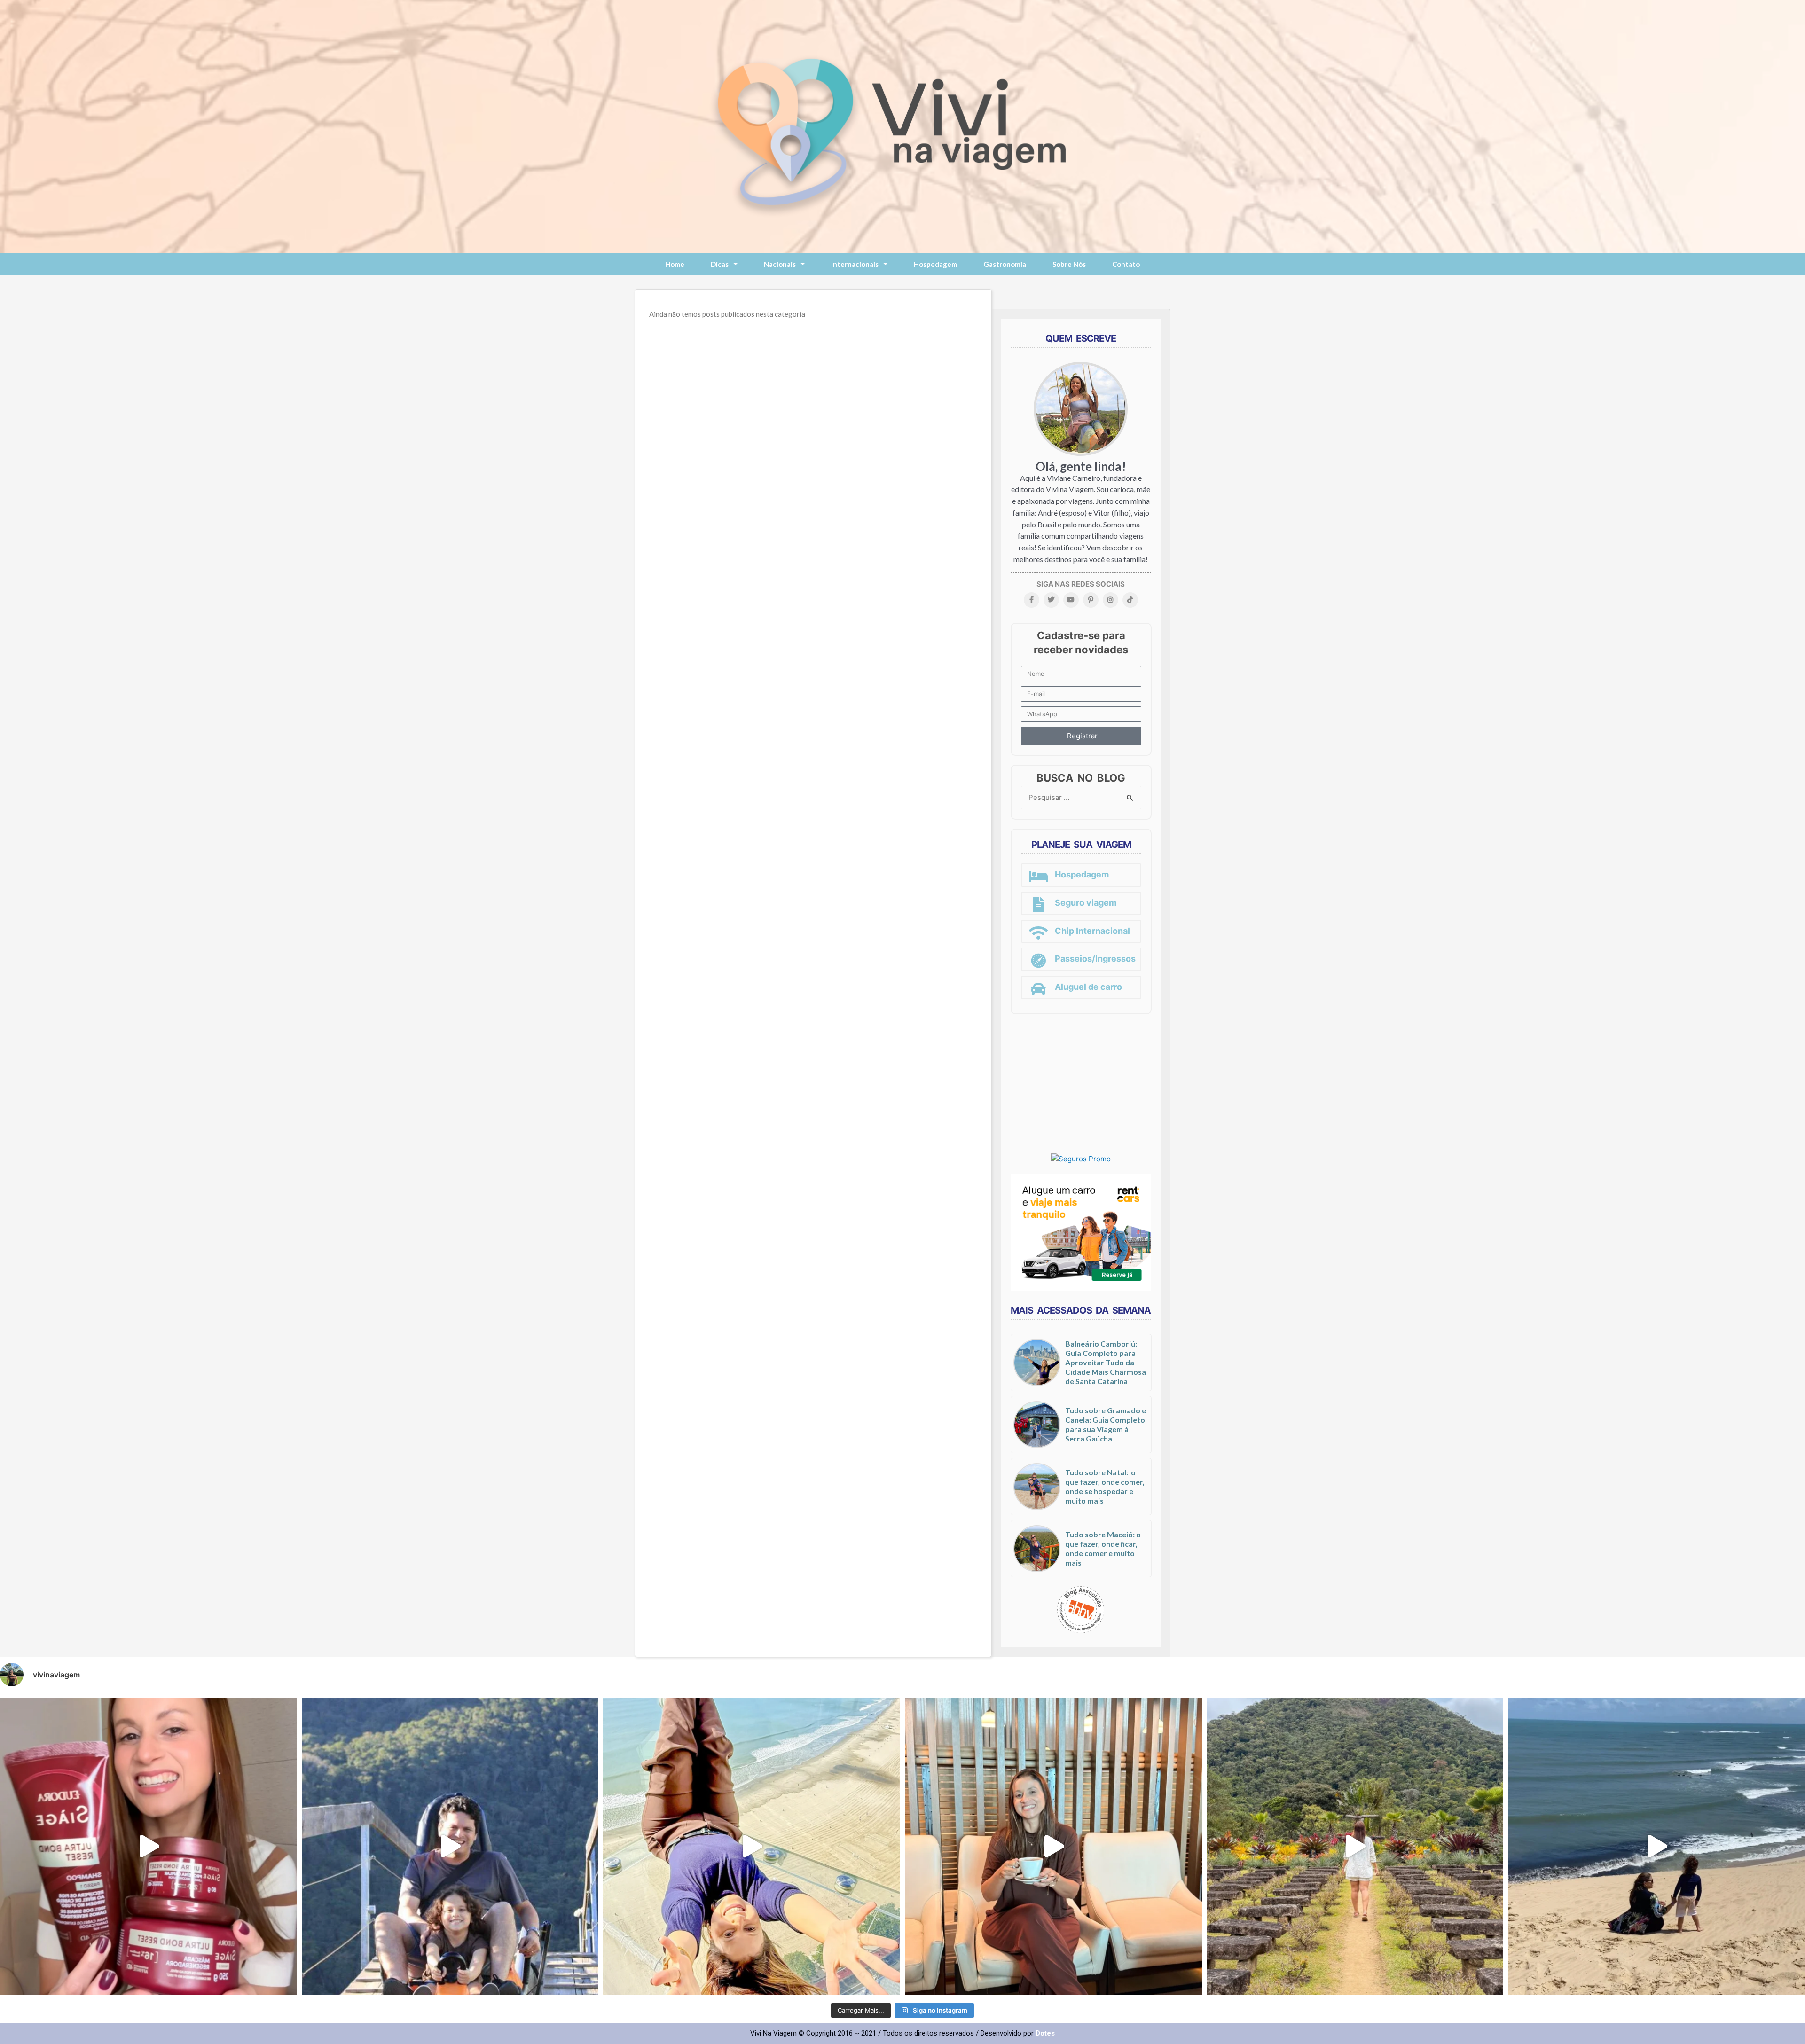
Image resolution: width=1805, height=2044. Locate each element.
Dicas (720, 264)
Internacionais (855, 264)
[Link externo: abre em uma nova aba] (1081, 1158)
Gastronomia (1005, 264)
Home (675, 264)
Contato (1126, 264)
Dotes (1045, 2033)
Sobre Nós (1069, 264)
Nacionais (780, 264)
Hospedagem (935, 264)
